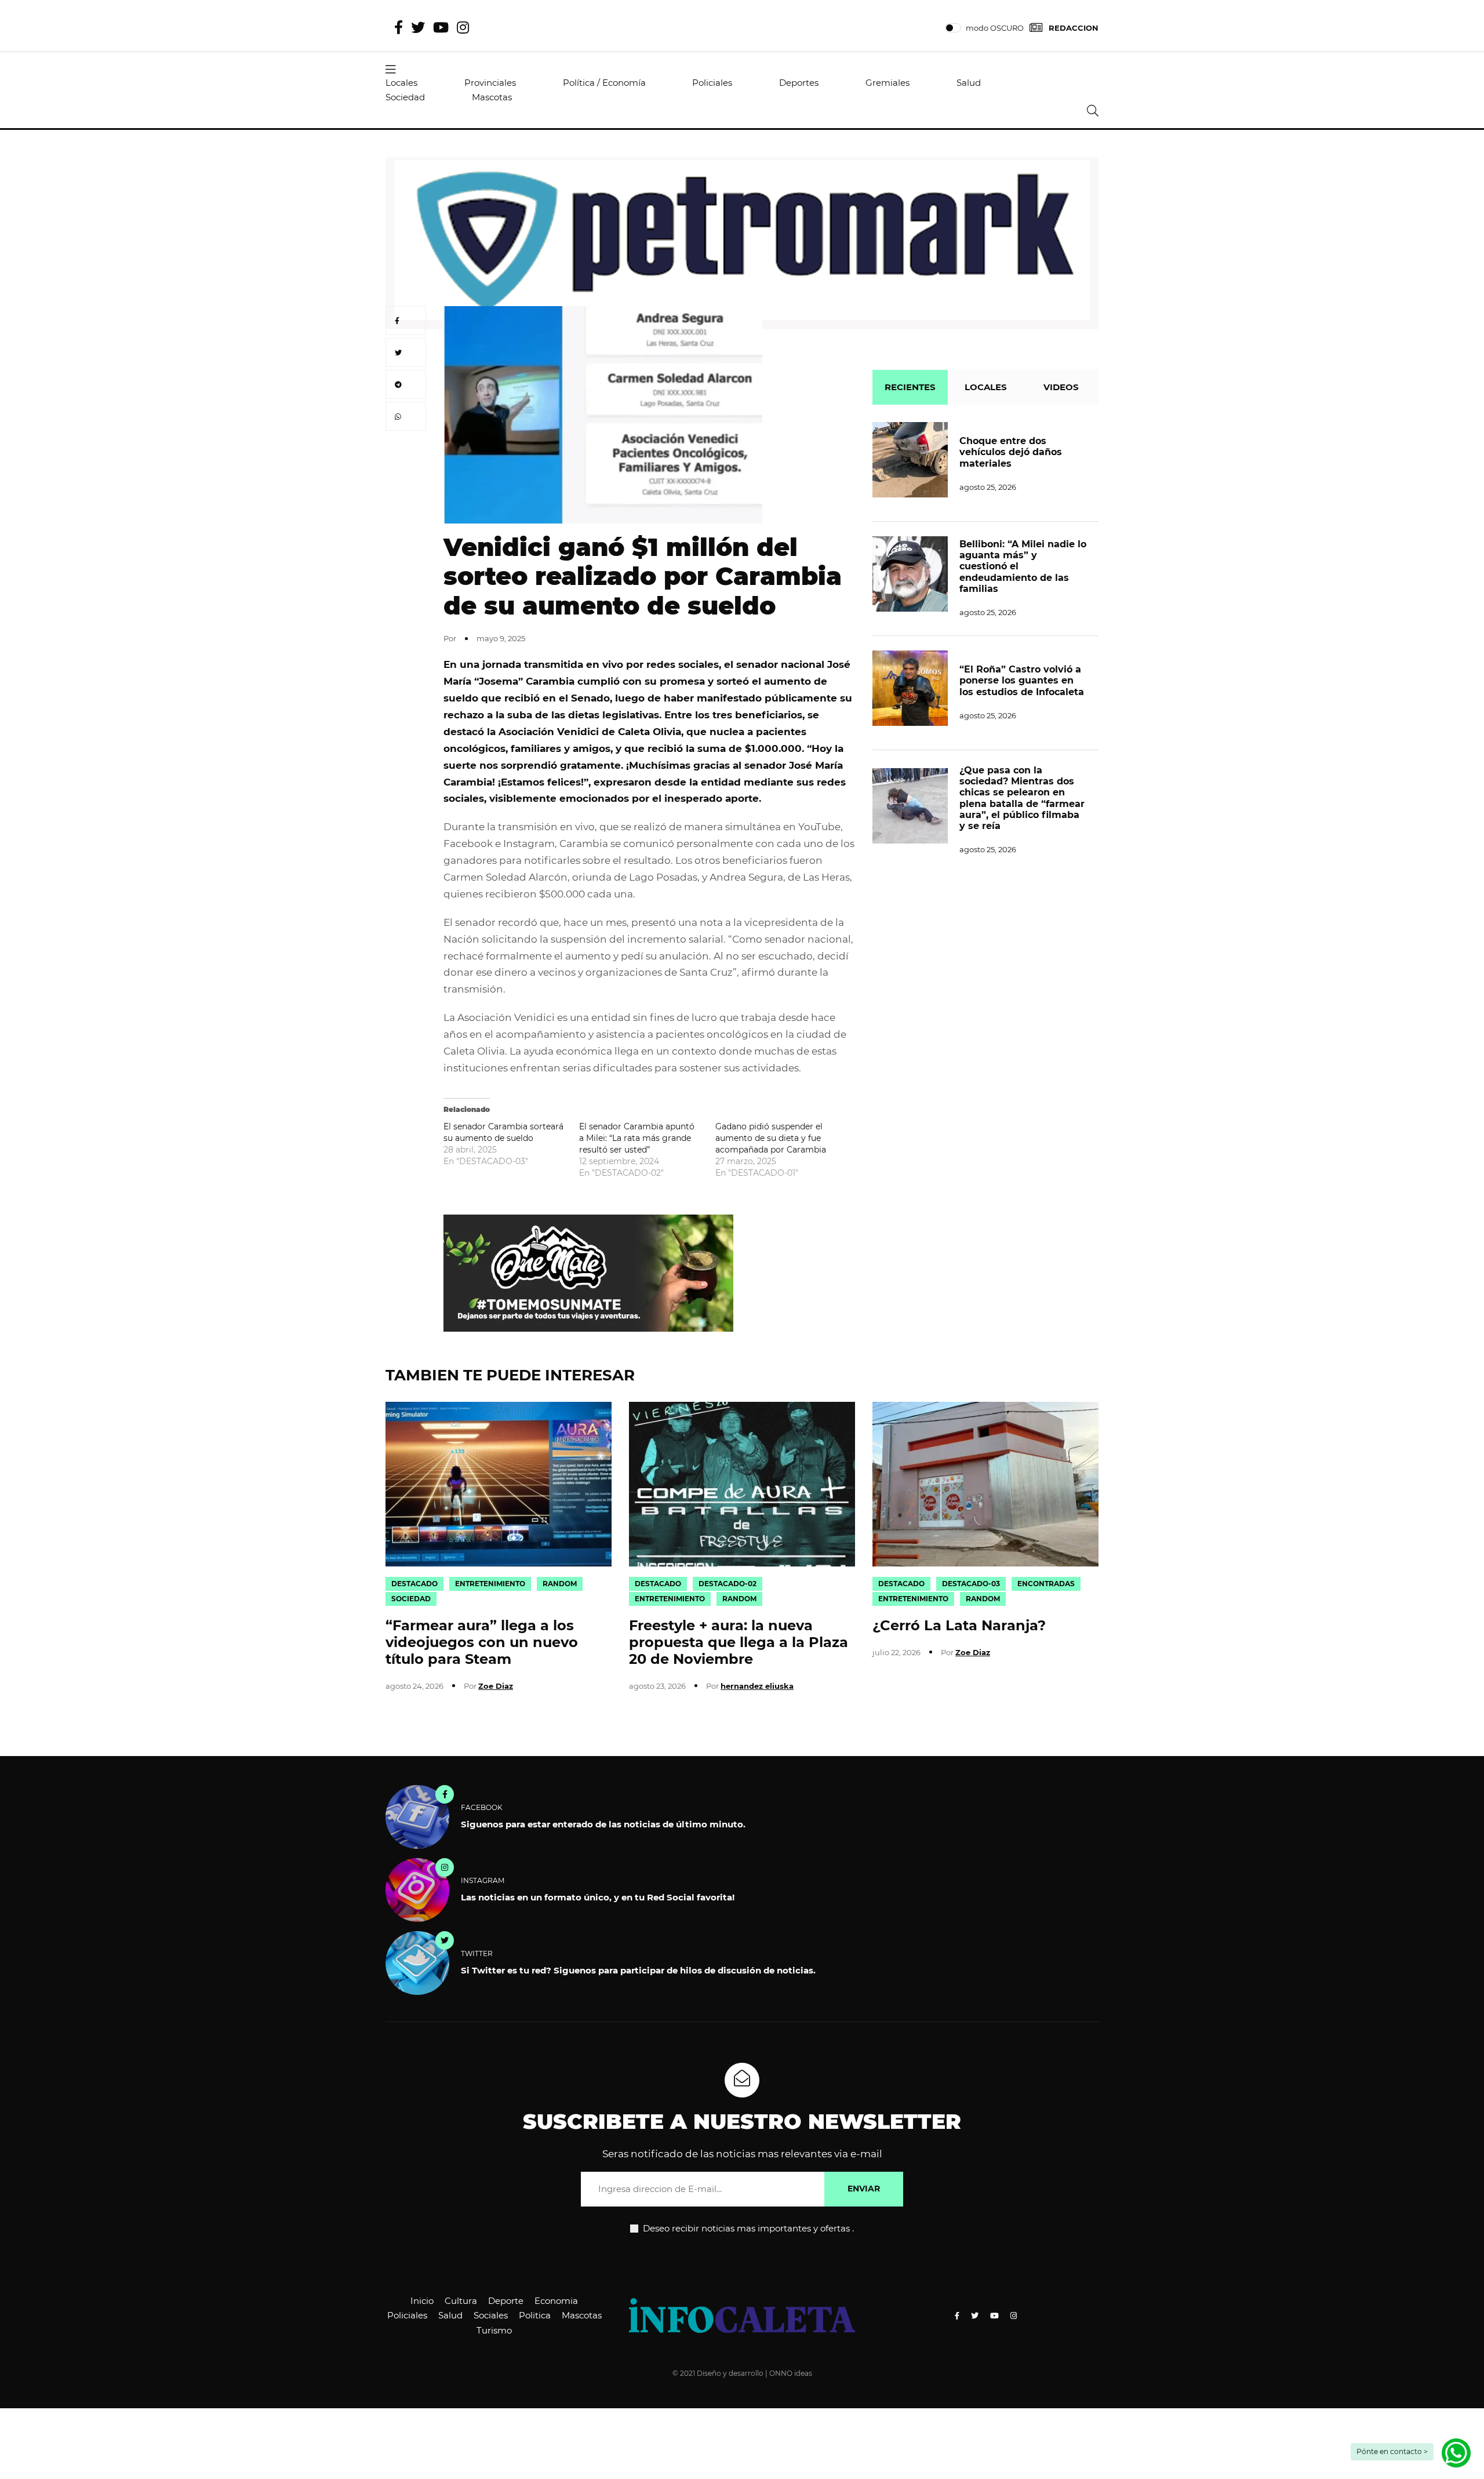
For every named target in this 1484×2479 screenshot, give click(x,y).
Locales (401, 83)
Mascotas (492, 97)
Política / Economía (604, 83)
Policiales (712, 83)
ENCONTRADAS (1046, 1584)
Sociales (491, 2315)
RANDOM (560, 1584)
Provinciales (490, 83)
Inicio (422, 2301)
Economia (556, 2301)
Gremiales (888, 83)
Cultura (461, 2301)
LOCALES (986, 387)
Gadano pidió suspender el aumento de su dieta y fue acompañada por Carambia (771, 1138)
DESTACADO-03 (971, 1584)
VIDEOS (1061, 387)
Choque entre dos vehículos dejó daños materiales (1011, 452)
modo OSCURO (995, 28)
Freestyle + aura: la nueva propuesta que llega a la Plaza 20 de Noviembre (739, 1642)
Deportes (799, 83)
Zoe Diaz (496, 1686)
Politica (535, 2315)
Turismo (494, 2330)
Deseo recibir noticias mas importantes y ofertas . (747, 2228)
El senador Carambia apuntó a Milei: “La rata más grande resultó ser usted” (637, 1138)
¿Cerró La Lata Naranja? (959, 1625)
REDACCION (1074, 28)
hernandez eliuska (757, 1686)
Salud (969, 83)
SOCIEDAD (411, 1599)
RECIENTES (910, 387)
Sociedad (405, 97)
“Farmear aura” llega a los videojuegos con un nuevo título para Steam (482, 1642)
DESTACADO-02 (728, 1584)
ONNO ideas (791, 2373)
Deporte (506, 2301)
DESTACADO (414, 1584)
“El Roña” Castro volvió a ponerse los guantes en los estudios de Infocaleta (1022, 680)
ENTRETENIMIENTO (490, 1584)
